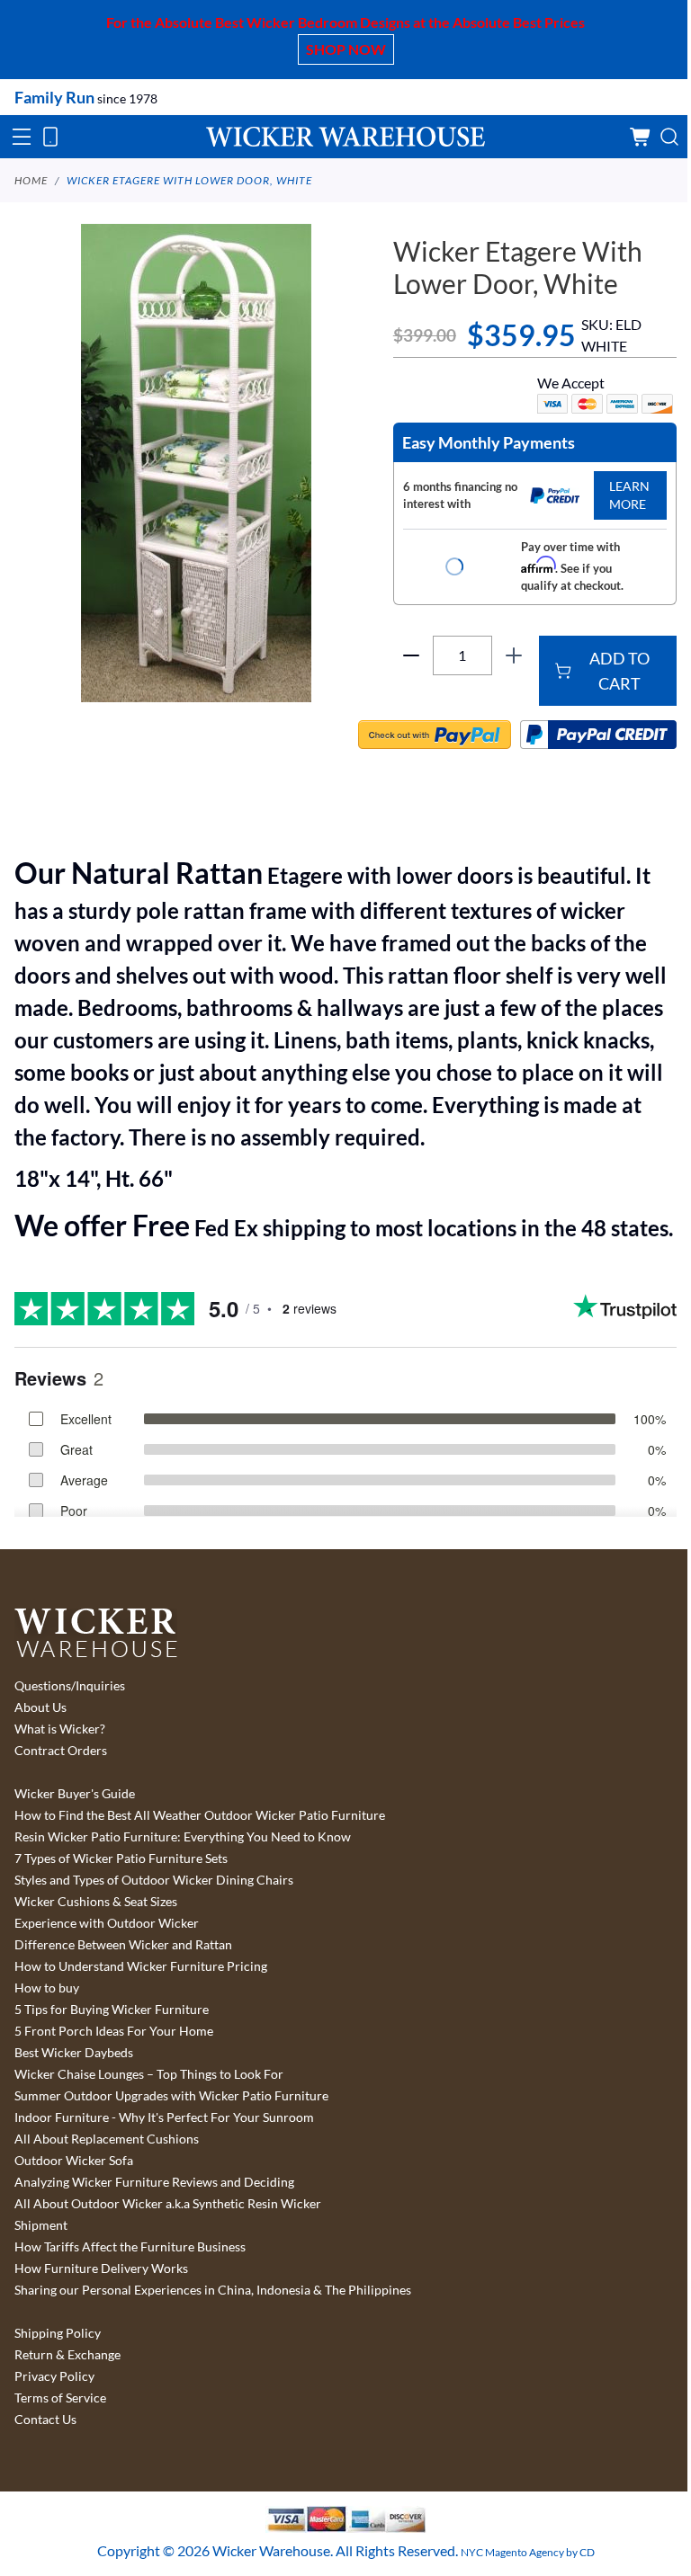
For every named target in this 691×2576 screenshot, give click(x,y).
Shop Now (346, 49)
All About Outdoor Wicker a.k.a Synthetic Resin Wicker (168, 2204)
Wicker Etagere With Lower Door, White (189, 180)
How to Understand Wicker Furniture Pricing (141, 1966)
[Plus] (514, 655)
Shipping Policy (58, 2333)
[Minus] (411, 655)
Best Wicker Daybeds (74, 2053)
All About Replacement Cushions (107, 2139)
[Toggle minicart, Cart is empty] (641, 137)
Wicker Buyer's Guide (75, 1794)
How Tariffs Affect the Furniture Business (130, 2247)
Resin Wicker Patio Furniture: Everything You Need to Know (183, 1837)
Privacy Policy (54, 2376)
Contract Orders (61, 1751)
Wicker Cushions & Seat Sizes (96, 1902)
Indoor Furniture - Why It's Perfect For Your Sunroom (164, 2117)
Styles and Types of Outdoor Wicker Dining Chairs (154, 1880)
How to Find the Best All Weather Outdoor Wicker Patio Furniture (200, 1815)
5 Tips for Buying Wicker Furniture (112, 2010)
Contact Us (45, 2420)
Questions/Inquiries (70, 1686)
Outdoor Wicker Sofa (74, 2161)
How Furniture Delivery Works (101, 2268)
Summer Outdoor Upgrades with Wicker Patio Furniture (171, 2096)
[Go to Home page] (345, 136)
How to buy (47, 1988)
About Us (40, 1707)
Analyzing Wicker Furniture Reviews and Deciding (154, 2182)
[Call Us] (50, 137)
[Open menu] (22, 137)
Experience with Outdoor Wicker (107, 1923)
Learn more (629, 495)
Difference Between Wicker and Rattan (123, 1945)
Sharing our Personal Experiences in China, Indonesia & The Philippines (213, 2290)
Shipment (41, 2225)
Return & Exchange (67, 2355)
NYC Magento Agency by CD (528, 2552)
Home (31, 180)
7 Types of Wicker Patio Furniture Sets (121, 1858)
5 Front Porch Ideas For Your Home (114, 2031)
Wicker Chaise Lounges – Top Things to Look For (149, 2074)
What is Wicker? (60, 1729)
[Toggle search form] (669, 137)
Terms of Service (60, 2398)
